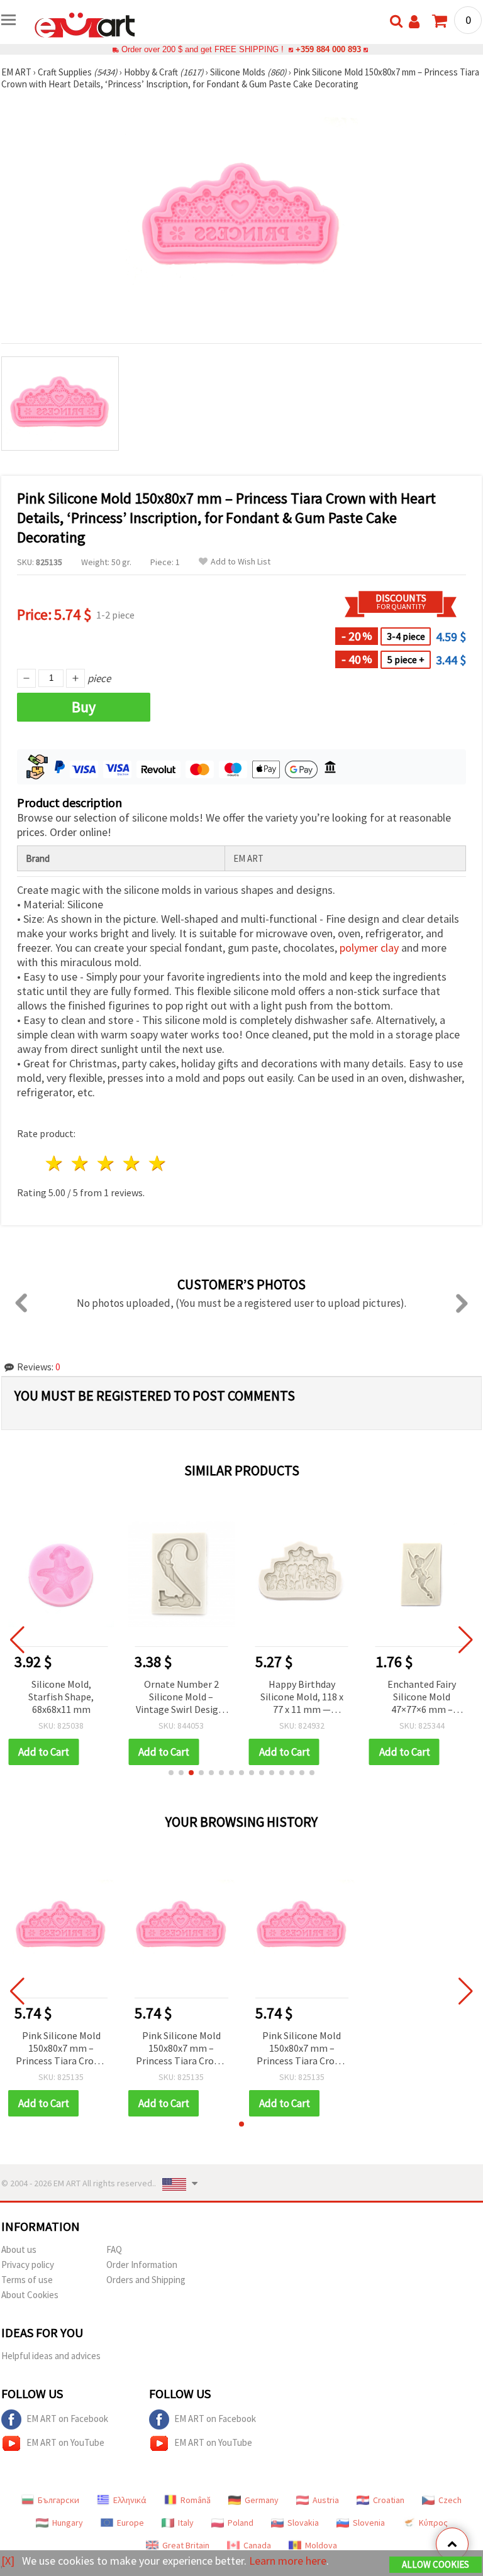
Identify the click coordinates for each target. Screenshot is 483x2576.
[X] (8, 2561)
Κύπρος (433, 2523)
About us (19, 2249)
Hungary (68, 2523)
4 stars (132, 1163)
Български (58, 2500)
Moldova (321, 2545)
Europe (130, 2523)
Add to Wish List (241, 562)
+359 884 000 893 (328, 49)
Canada (257, 2545)
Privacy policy (28, 2265)
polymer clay (369, 948)
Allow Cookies (436, 2564)
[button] (171, 1773)
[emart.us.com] (85, 24)
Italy (186, 2523)
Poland (241, 2523)
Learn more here (288, 2561)
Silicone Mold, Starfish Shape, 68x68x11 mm (61, 1697)
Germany (262, 2500)
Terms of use (27, 2280)
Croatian (389, 2500)
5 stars (158, 1163)
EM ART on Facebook (67, 2419)
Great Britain (186, 2545)
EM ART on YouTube (65, 2442)
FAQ (114, 2249)
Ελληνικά (130, 2500)
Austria (326, 2500)
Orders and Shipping (146, 2280)
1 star (55, 1163)
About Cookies (30, 2295)
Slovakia (303, 2523)
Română (196, 2500)
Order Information (142, 2265)
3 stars (107, 1163)
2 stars (81, 1163)
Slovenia (369, 2523)
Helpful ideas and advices (51, 2356)
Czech (450, 2500)
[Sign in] (414, 22)
